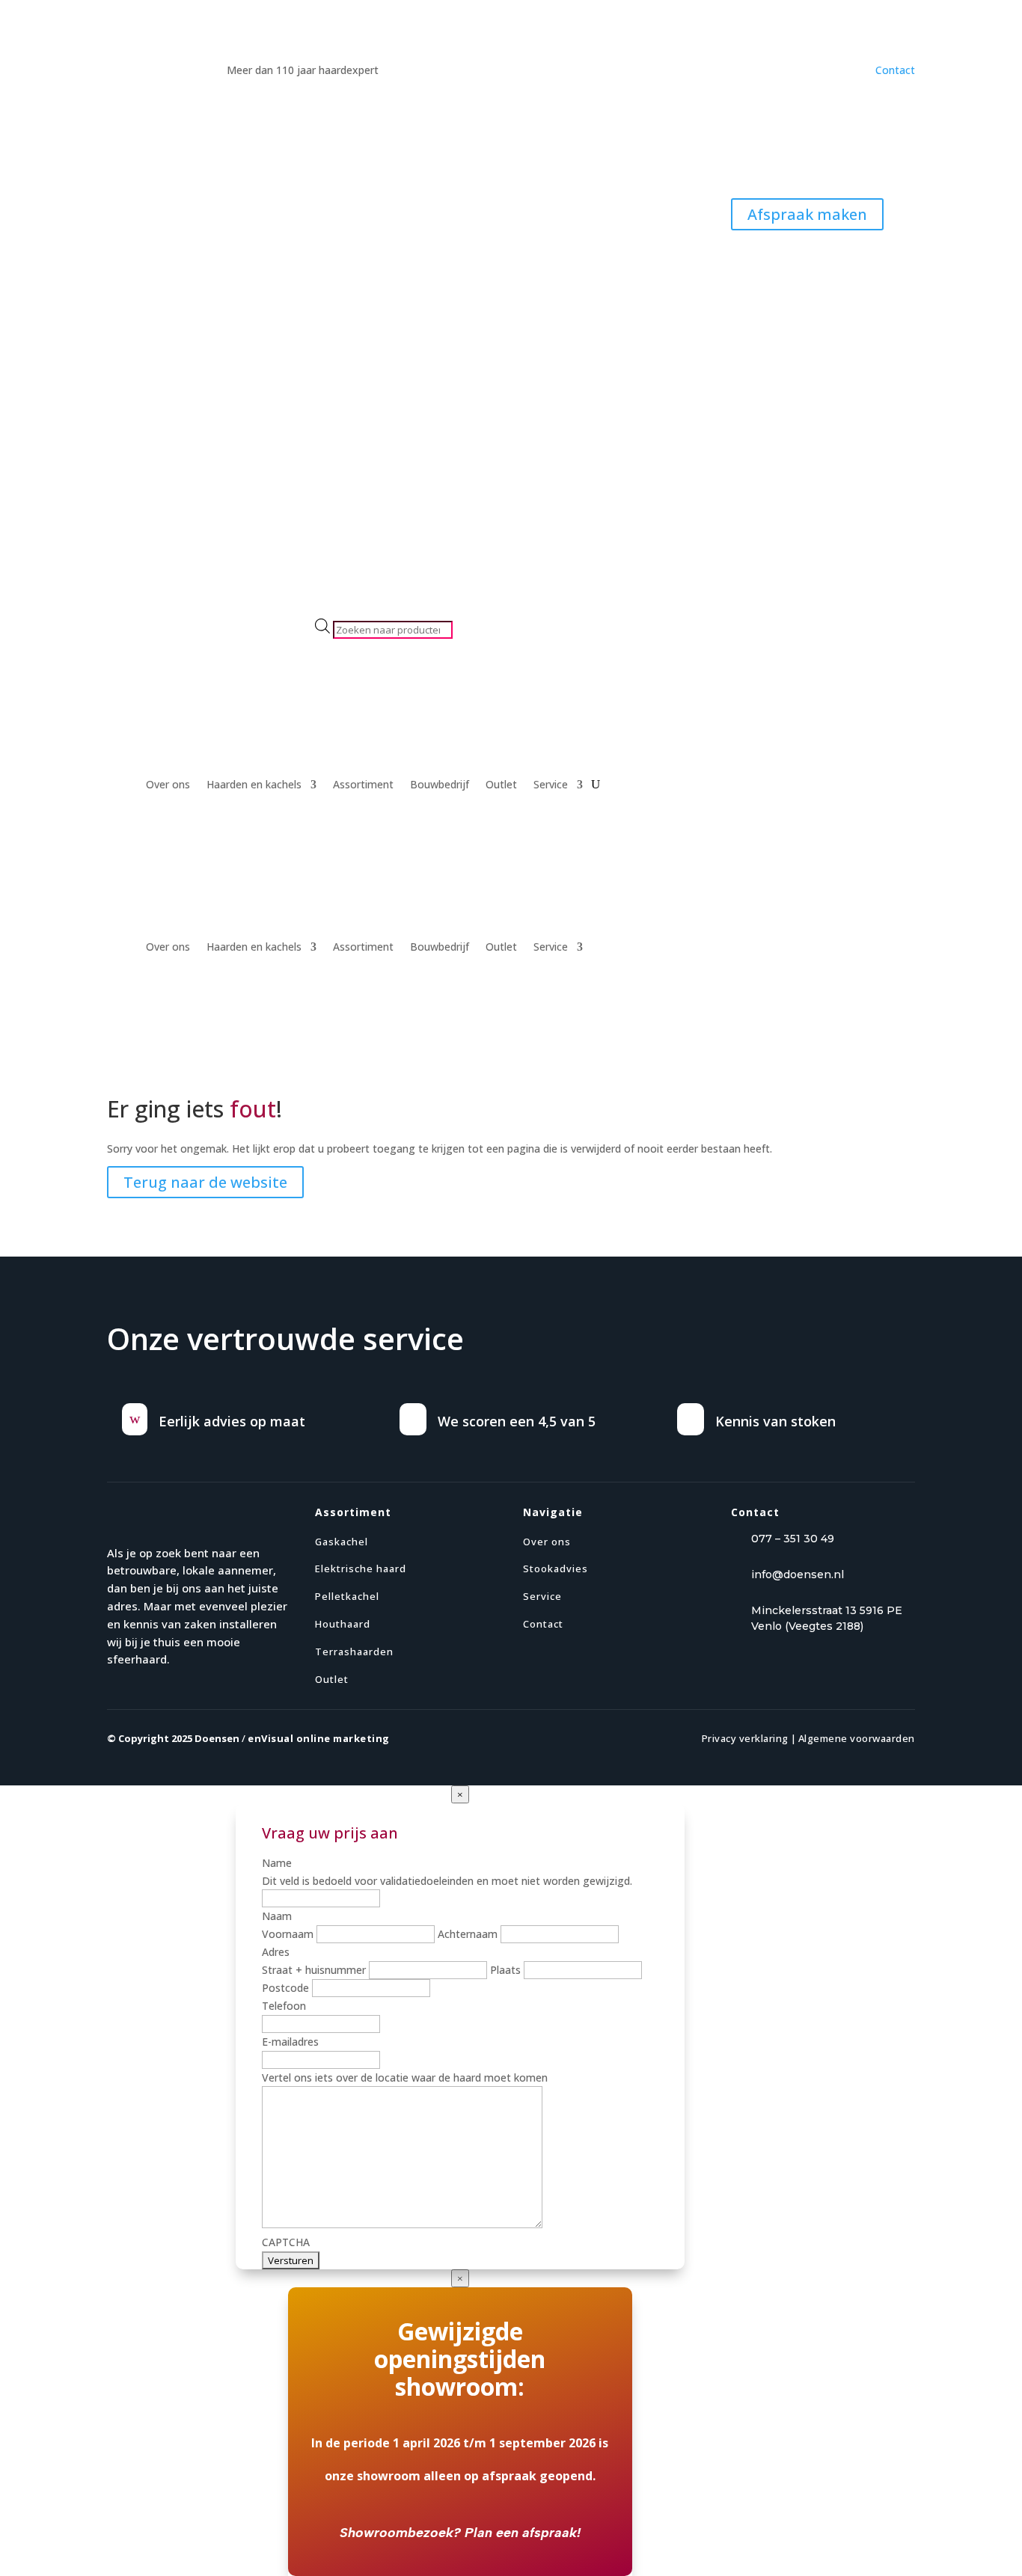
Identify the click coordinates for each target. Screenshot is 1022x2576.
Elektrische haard (361, 1568)
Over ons (168, 785)
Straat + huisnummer (314, 1970)
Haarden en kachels (254, 785)
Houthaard (343, 1624)
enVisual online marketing (319, 1738)
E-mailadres (290, 2042)
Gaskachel (342, 1542)
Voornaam (288, 1934)
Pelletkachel (347, 1596)
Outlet (501, 785)
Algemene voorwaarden (857, 1738)
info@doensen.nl (798, 1574)
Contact (895, 70)
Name (277, 1863)
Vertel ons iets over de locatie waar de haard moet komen (405, 2077)
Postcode (285, 1988)
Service (551, 785)
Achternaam (468, 1934)
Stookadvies (556, 1568)
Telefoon (284, 2006)
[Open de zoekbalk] (322, 609)
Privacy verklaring (745, 1738)
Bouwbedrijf (440, 785)
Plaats (505, 1970)
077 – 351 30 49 (793, 1539)
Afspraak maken (807, 214)
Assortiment (363, 785)
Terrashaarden (354, 1652)
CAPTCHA (286, 2242)
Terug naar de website (205, 1182)
